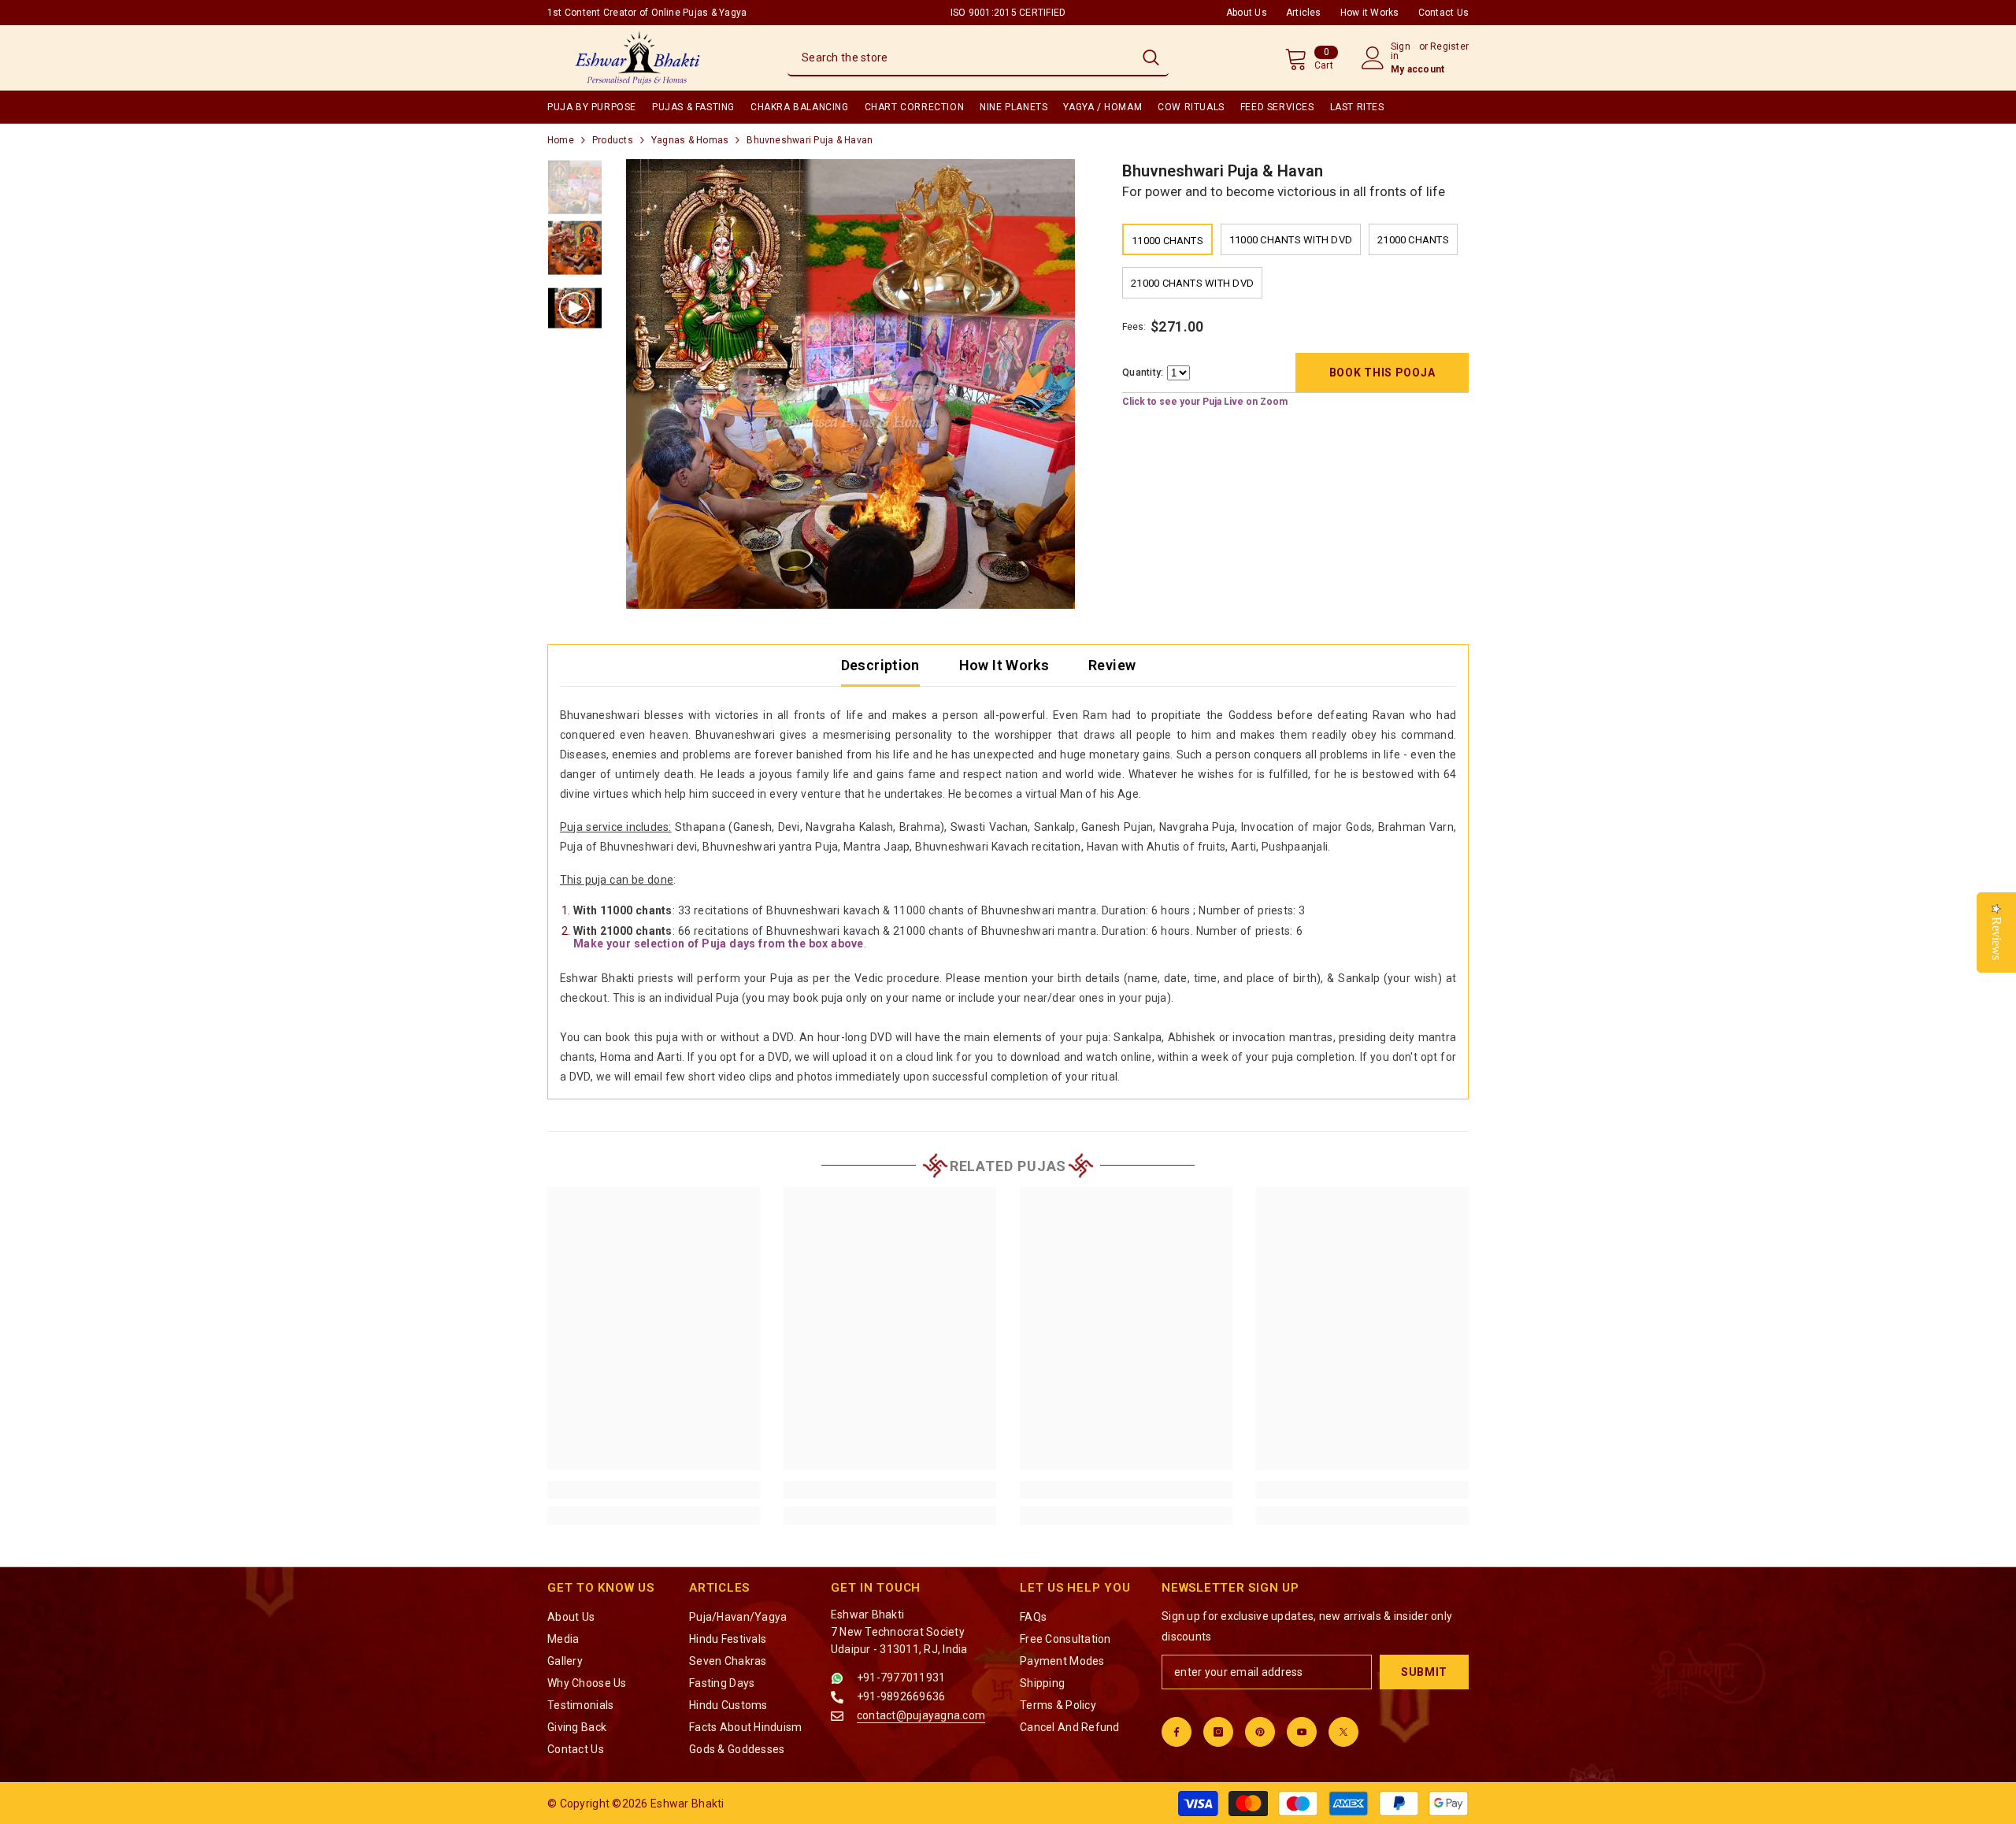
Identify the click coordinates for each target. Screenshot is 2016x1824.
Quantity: (1143, 373)
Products (613, 140)
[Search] (978, 58)
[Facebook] (1177, 1732)
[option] (851, 384)
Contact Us (1443, 13)
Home (561, 140)
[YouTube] (1302, 1732)
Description (880, 665)
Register (1449, 47)
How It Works (1004, 665)
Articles (1304, 13)
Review (1112, 665)
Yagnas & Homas (690, 140)
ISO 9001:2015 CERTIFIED (1008, 13)
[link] (654, 1490)
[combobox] (960, 57)
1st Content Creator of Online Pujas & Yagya (647, 13)
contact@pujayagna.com (921, 1715)
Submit (1424, 1672)
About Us (1247, 13)
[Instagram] (1218, 1732)
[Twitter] (1343, 1732)
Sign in (1401, 51)
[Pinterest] (1260, 1732)
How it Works (1370, 13)
